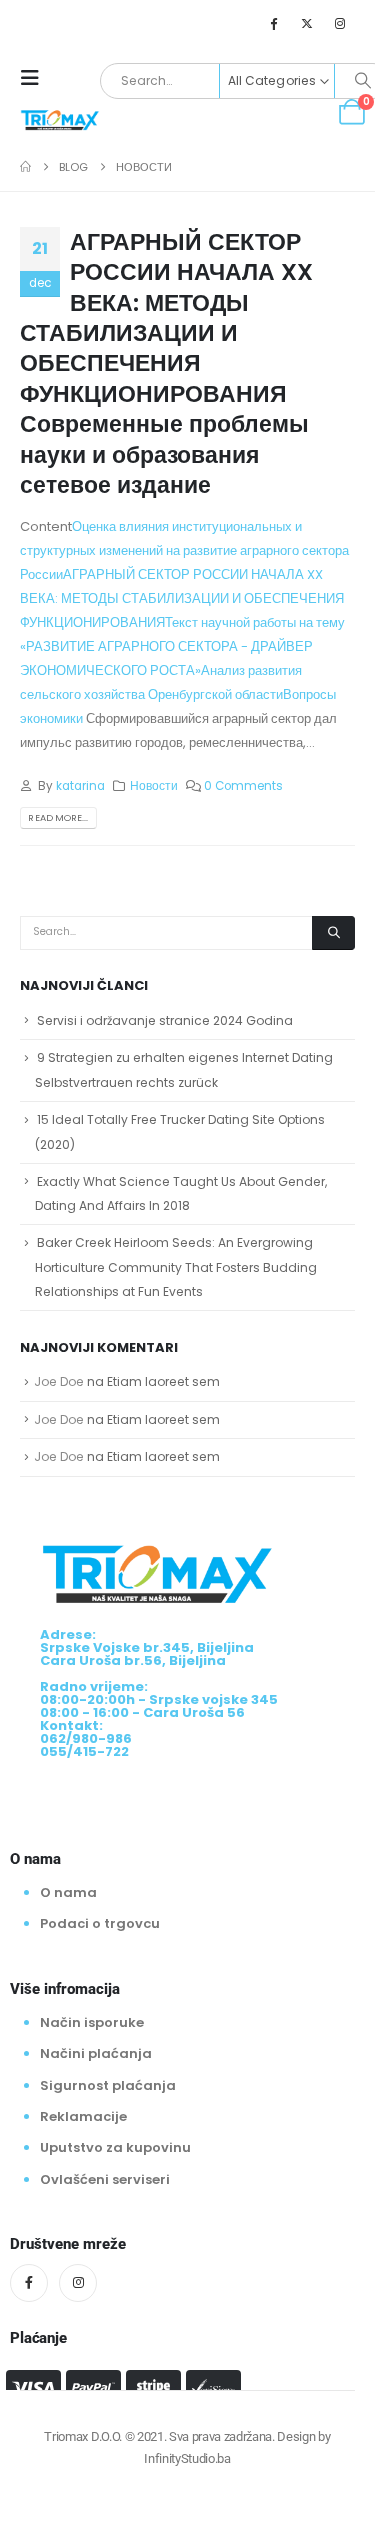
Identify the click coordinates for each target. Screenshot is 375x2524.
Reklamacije (83, 2116)
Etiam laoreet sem (163, 1381)
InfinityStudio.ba (187, 2458)
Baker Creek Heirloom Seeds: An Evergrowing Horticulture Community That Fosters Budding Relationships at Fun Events (176, 1267)
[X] (307, 23)
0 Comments (243, 786)
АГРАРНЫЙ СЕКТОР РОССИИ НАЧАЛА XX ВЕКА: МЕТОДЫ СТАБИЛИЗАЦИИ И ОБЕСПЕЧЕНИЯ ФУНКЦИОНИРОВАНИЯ (182, 598)
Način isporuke (92, 2022)
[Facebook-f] (29, 2283)
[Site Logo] (60, 119)
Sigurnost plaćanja (108, 2085)
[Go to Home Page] (25, 167)
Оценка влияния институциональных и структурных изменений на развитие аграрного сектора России (184, 550)
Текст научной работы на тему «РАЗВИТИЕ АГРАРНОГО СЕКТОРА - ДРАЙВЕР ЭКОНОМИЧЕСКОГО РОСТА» (182, 646)
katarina (80, 786)
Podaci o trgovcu (100, 1924)
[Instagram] (340, 23)
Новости (154, 786)
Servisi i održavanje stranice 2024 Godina (165, 1020)
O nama (68, 1892)
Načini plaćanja (96, 2053)
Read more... (58, 817)
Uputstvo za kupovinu (115, 2147)
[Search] (333, 933)
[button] (36, 78)
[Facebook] (273, 23)
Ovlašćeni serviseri (105, 2179)
